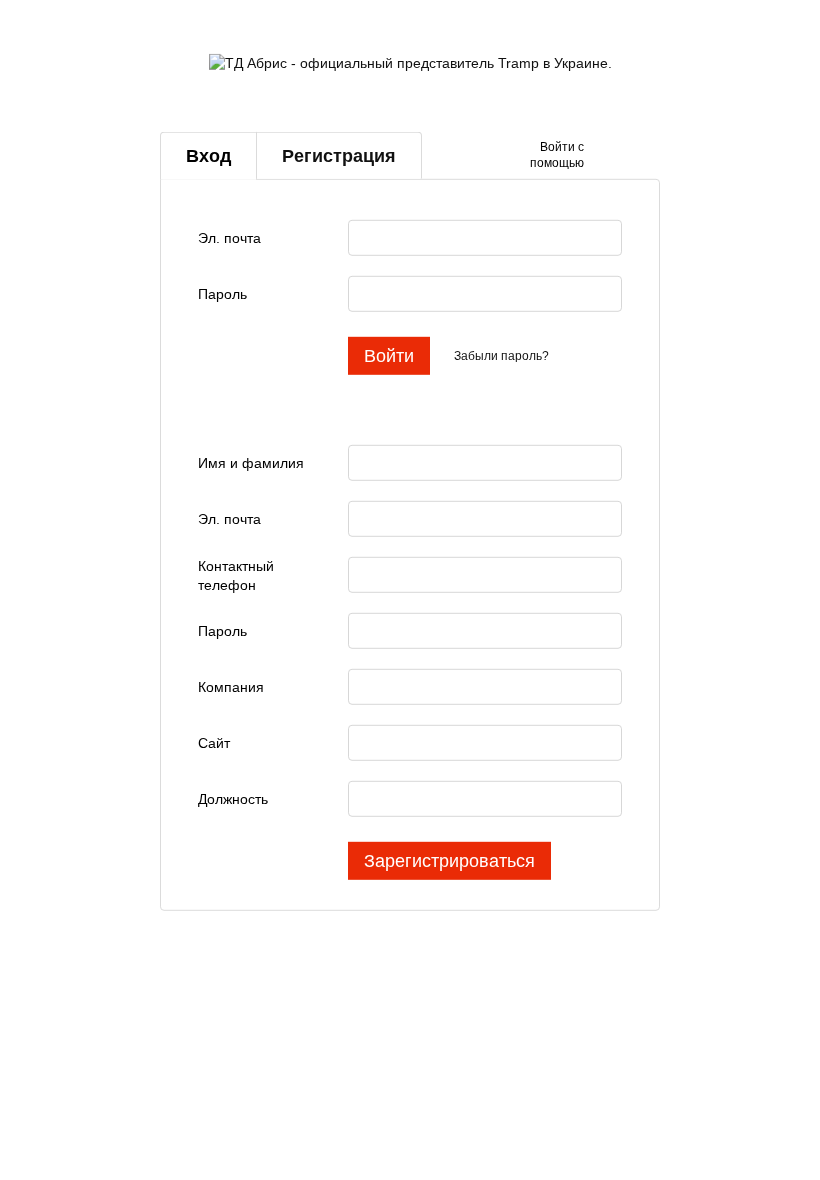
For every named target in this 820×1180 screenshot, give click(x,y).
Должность (233, 799)
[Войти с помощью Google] (638, 156)
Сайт (214, 743)
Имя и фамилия (251, 463)
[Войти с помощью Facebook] (606, 156)
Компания (231, 687)
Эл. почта (229, 238)
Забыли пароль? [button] (501, 356)
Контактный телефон (236, 575)
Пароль (222, 294)
